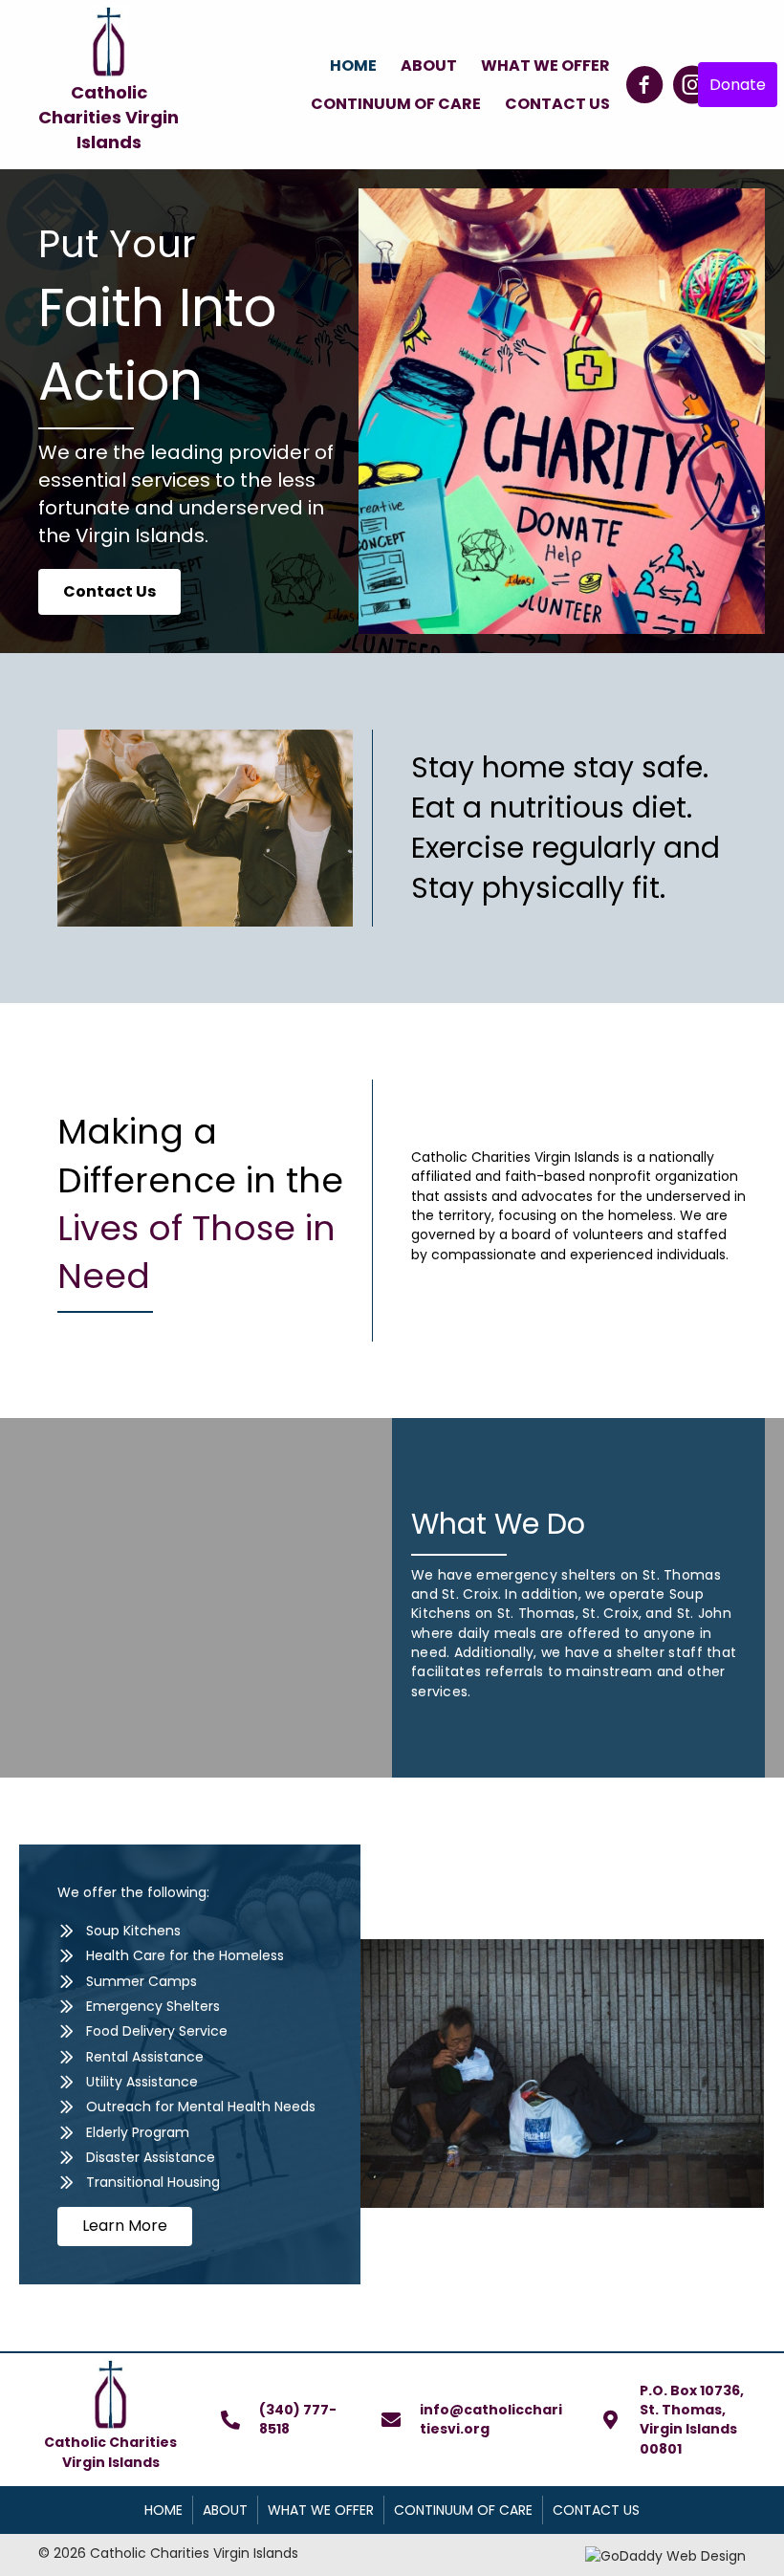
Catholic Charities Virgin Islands (109, 117)
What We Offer (321, 2510)
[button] (644, 85)
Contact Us (596, 2510)
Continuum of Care (463, 2510)
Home (163, 2510)
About (225, 2510)
